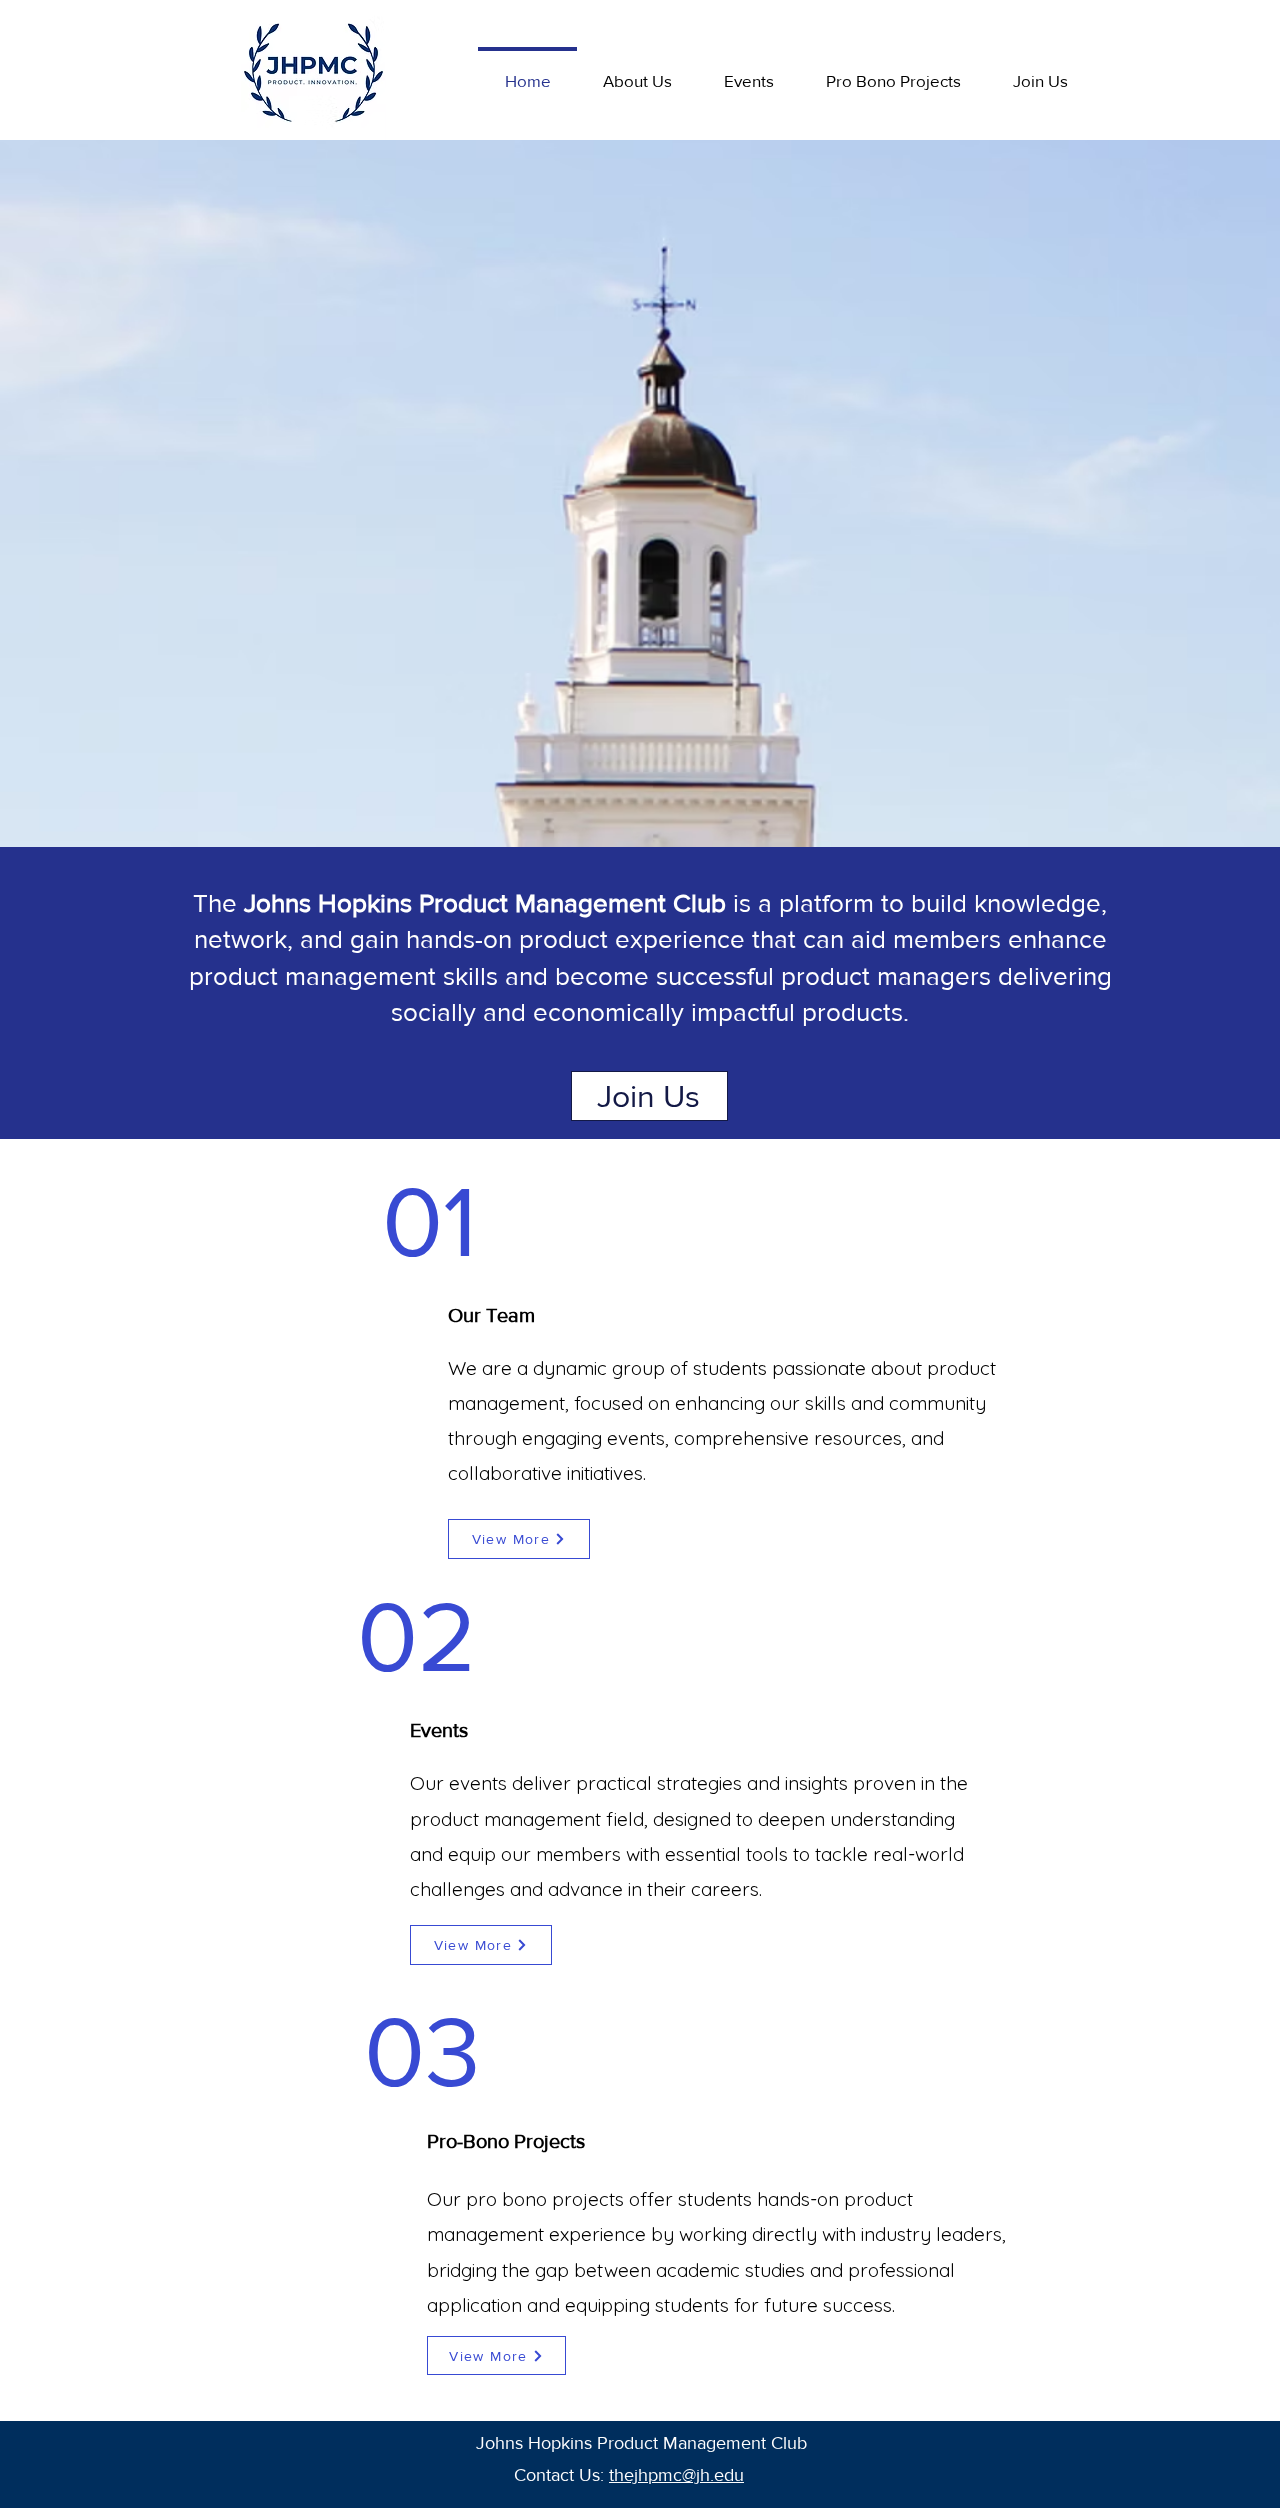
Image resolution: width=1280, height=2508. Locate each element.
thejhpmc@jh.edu (676, 2475)
